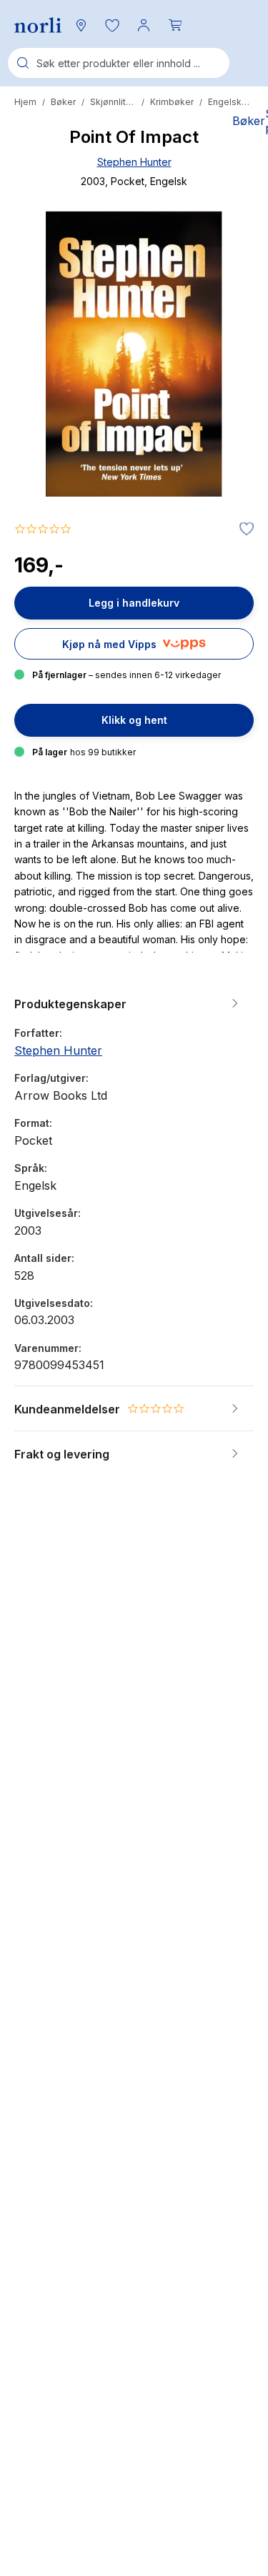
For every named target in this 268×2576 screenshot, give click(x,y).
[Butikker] (81, 25)
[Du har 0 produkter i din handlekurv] (175, 25)
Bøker (63, 102)
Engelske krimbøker (231, 102)
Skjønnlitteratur (113, 102)
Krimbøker (172, 102)
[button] (112, 25)
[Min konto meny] (144, 25)
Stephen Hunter (134, 162)
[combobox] (119, 63)
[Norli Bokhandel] (38, 25)
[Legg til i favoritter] (243, 529)
